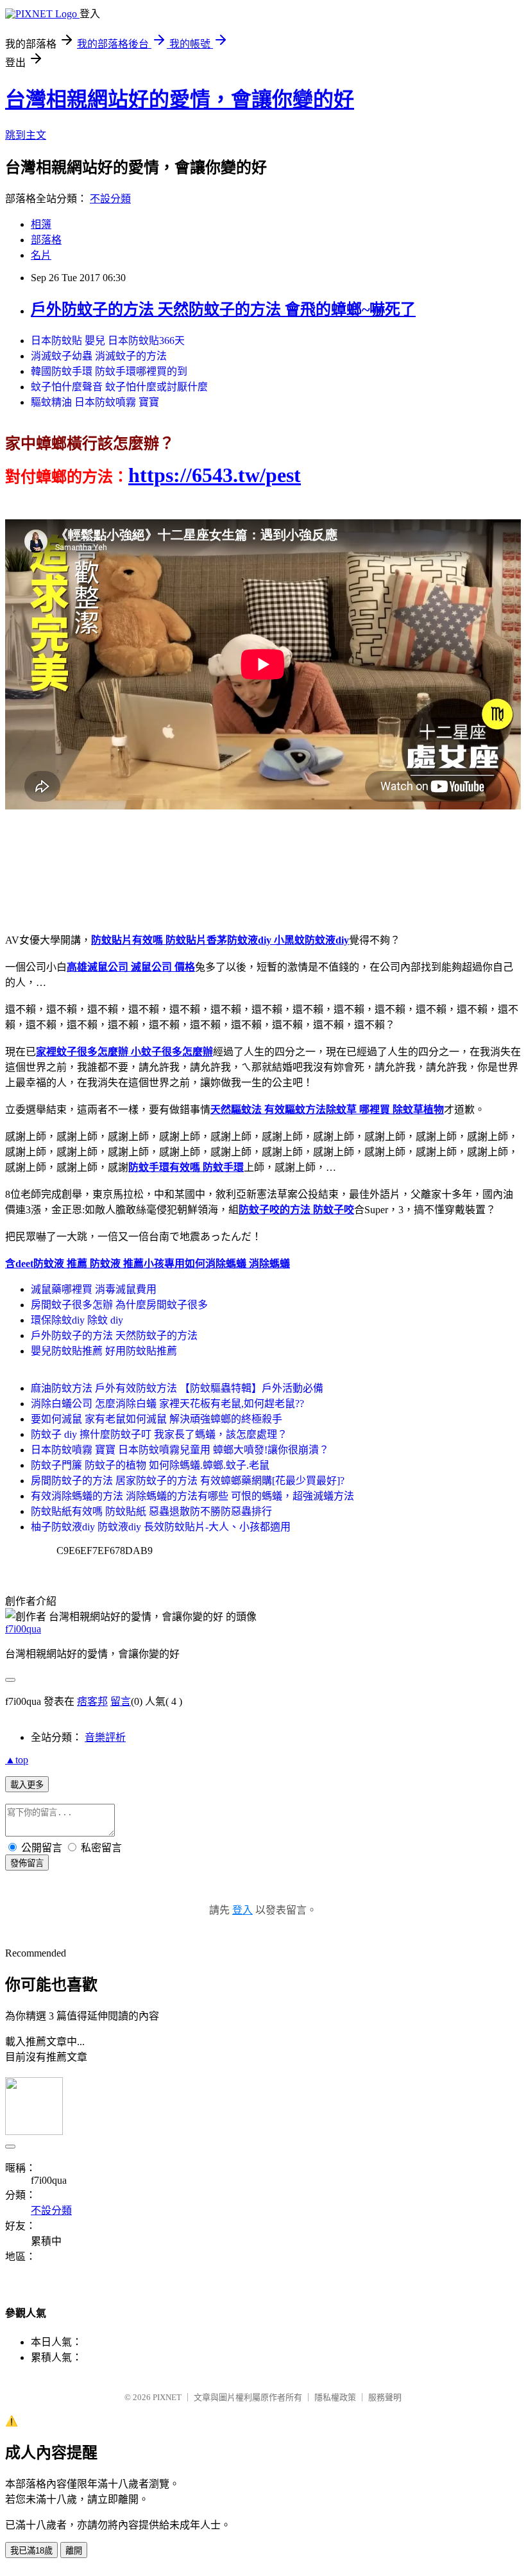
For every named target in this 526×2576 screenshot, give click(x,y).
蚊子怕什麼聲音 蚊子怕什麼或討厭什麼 (119, 387)
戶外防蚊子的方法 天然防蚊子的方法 (114, 1336)
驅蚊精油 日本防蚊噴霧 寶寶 (95, 402)
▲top (17, 1760)
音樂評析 (105, 1737)
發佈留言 (27, 1863)
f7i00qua (23, 1629)
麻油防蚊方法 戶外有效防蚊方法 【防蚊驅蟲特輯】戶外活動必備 (177, 1388)
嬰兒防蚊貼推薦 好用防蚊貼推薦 (104, 1351)
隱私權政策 (335, 2397)
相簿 (41, 224)
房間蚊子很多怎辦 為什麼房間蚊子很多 (119, 1305)
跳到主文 (26, 135)
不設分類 (110, 199)
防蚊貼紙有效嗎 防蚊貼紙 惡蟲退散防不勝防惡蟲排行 (151, 1511)
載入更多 (27, 1785)
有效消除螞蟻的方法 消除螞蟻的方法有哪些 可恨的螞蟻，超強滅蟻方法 (192, 1496)
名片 (41, 255)
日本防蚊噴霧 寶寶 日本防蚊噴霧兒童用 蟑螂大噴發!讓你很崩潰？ (180, 1450)
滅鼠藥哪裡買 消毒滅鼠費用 (94, 1289)
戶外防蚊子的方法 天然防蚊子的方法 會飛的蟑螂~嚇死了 (223, 309)
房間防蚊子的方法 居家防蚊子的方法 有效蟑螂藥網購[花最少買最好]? (188, 1481)
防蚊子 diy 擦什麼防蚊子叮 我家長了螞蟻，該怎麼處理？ (159, 1434)
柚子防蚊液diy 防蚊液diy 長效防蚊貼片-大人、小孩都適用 (161, 1527)
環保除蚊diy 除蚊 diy (77, 1320)
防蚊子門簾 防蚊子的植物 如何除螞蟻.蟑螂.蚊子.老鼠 (150, 1465)
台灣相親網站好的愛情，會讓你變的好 (180, 99)
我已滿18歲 (31, 2551)
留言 (121, 1701)
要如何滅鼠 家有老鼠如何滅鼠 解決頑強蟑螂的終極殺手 (157, 1419)
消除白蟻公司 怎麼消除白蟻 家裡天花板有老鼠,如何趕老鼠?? (167, 1404)
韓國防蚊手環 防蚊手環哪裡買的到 (109, 371)
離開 (74, 2551)
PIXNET (167, 2397)
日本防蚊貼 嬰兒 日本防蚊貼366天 (108, 341)
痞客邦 (92, 1701)
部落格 (46, 240)
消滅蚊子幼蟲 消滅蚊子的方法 (99, 356)
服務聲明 (385, 2397)
